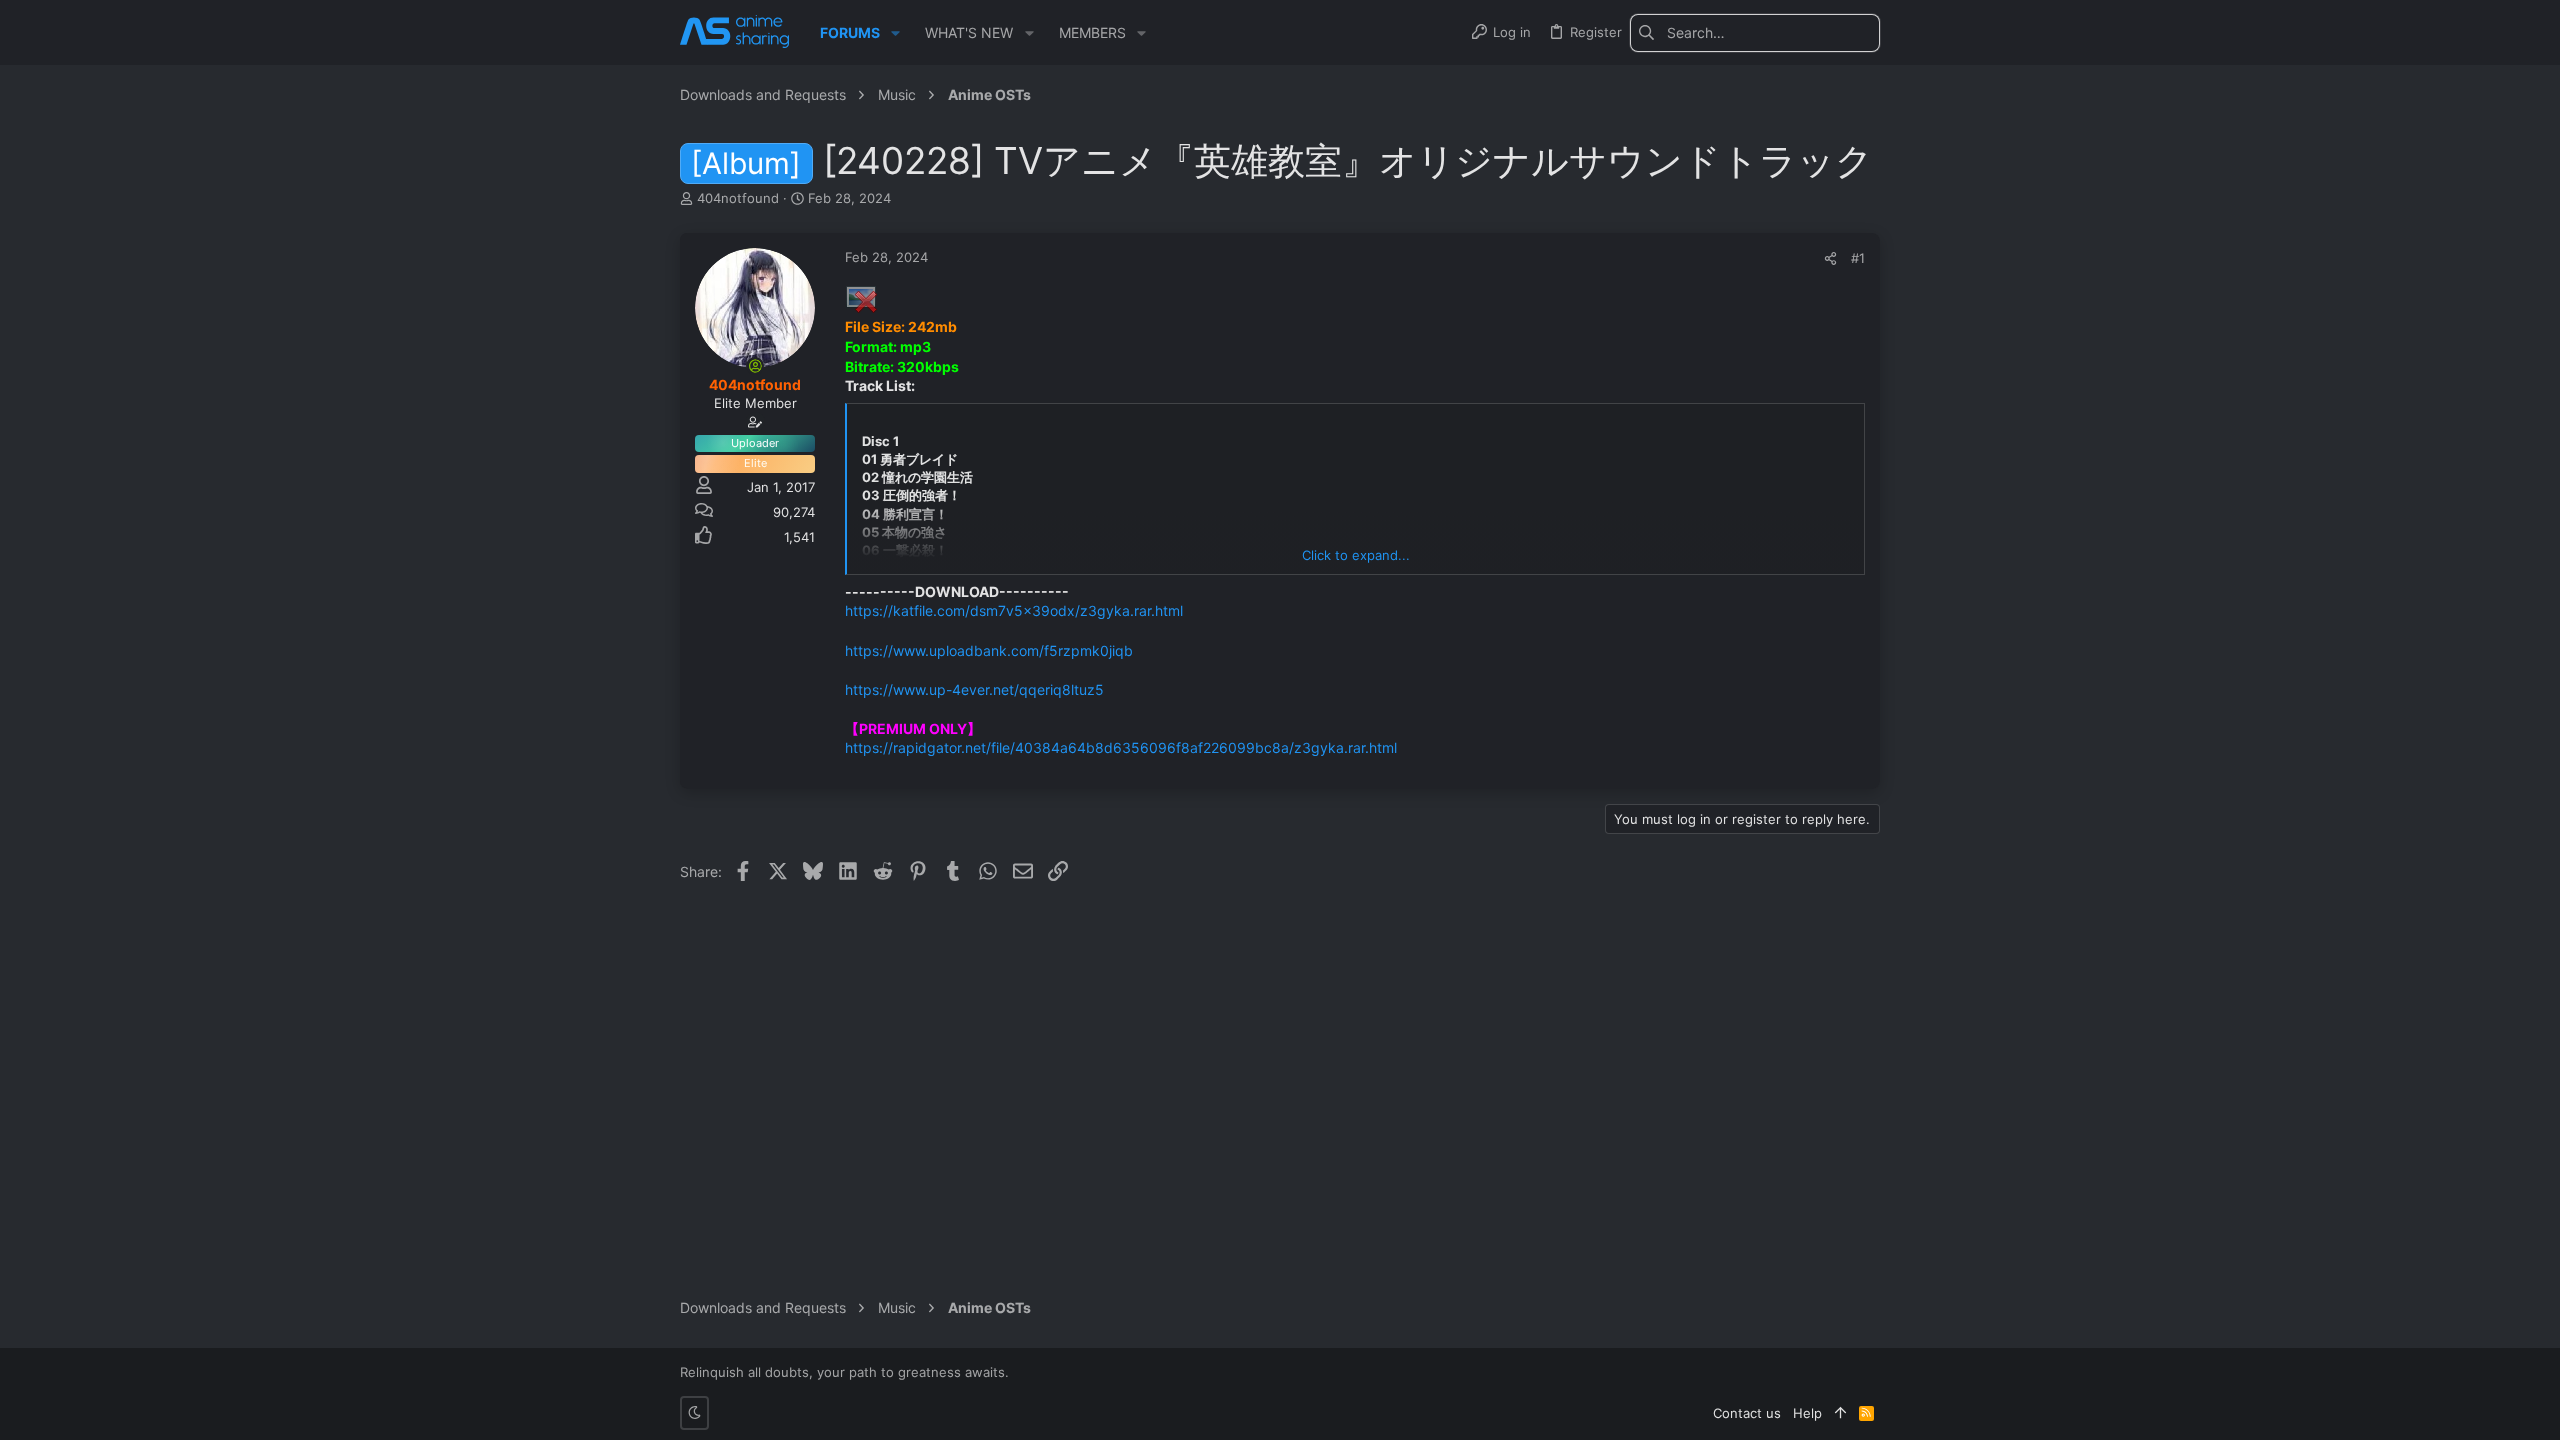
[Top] (1840, 1413)
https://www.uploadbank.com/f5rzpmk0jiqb (989, 650)
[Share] (1830, 258)
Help (1807, 1413)
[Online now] (755, 366)
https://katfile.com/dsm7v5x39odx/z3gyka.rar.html (1014, 610)
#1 (1858, 258)
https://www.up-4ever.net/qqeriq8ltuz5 (974, 689)
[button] (895, 33)
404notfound (738, 198)
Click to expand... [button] (1356, 555)
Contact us (1747, 1413)
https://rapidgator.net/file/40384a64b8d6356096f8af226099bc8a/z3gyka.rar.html (1121, 747)
